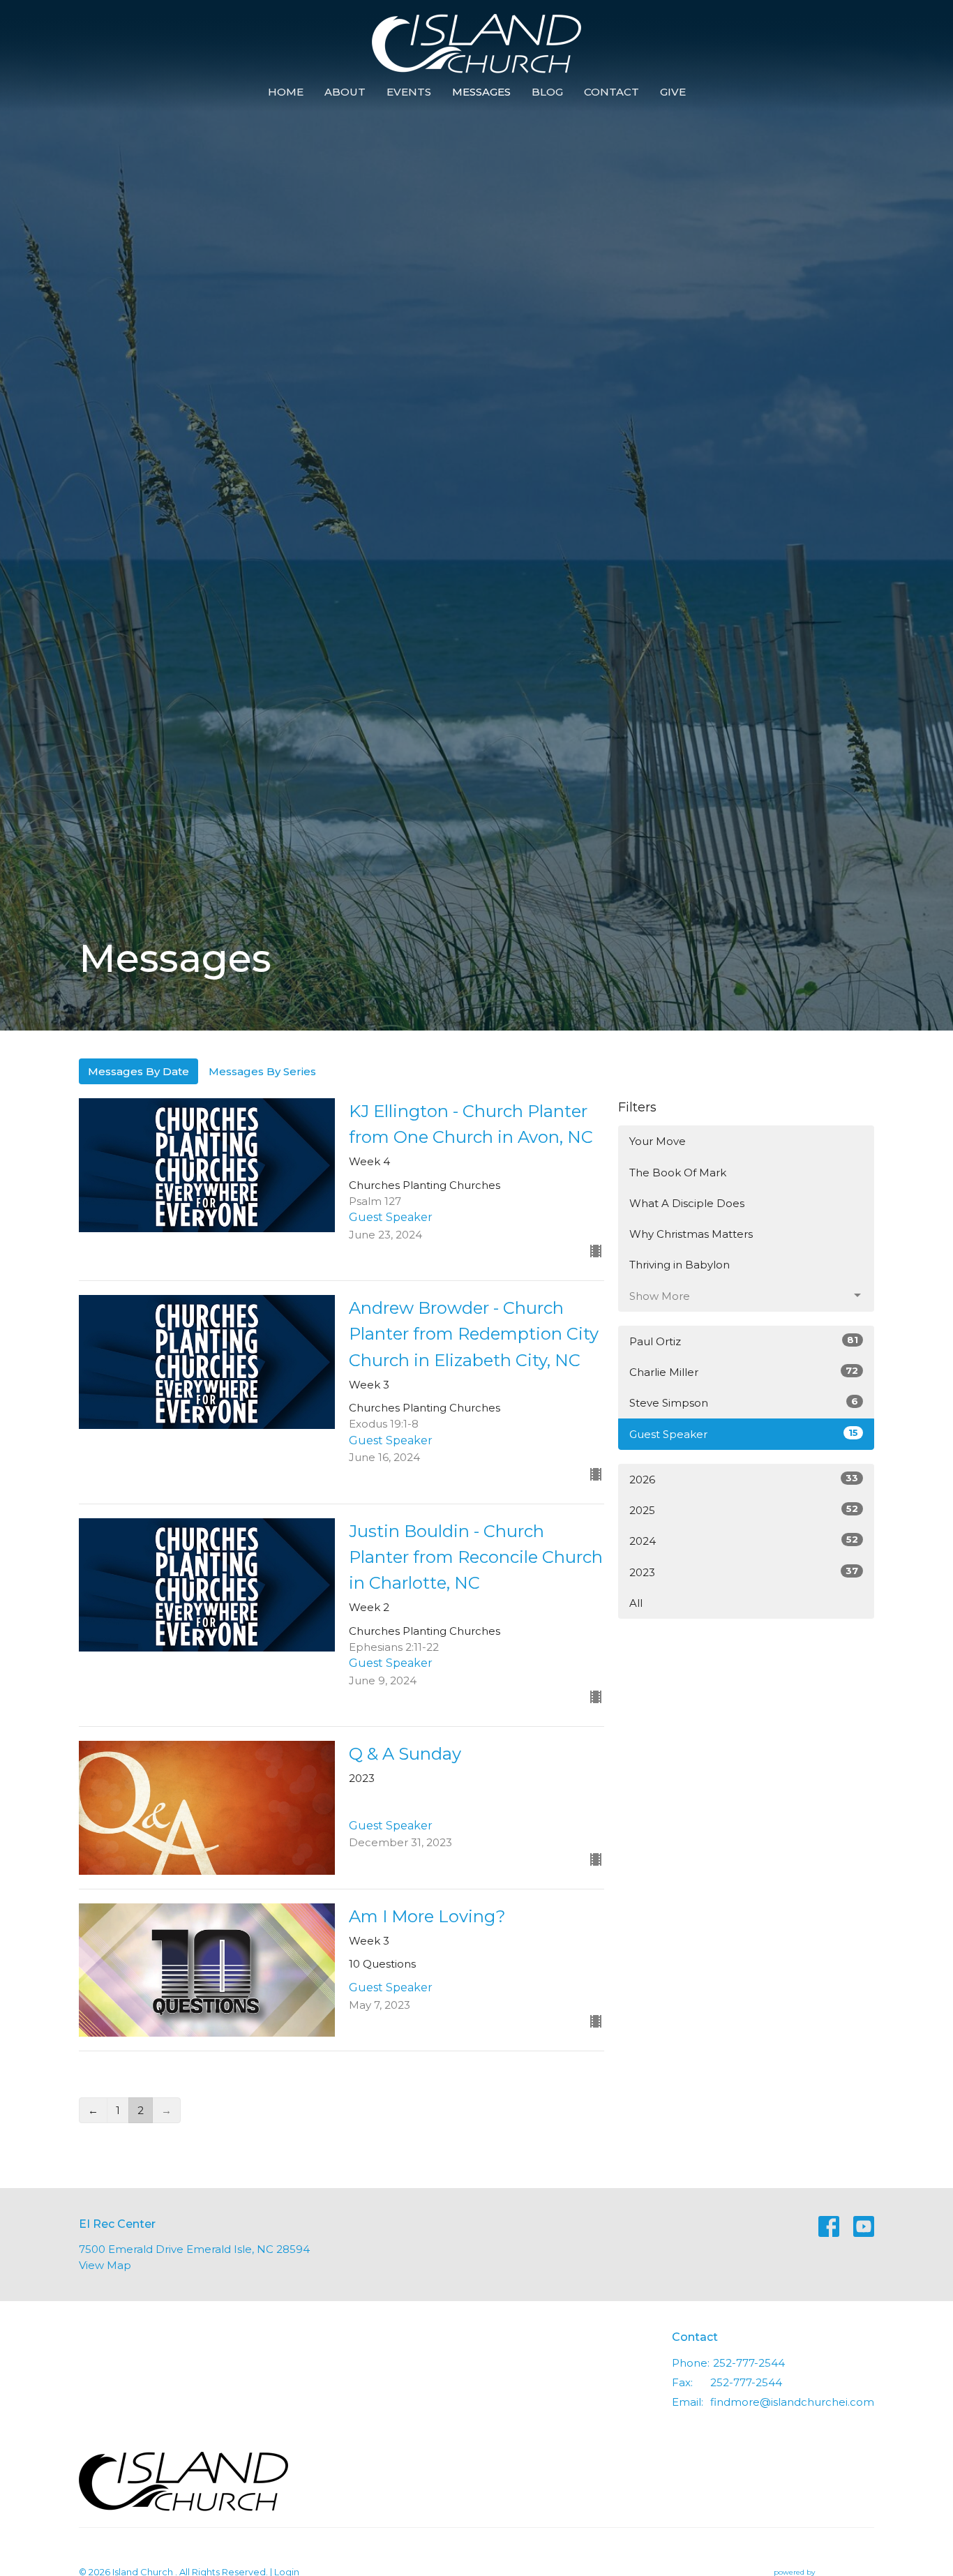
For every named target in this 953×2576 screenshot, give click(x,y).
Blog (547, 92)
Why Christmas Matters (691, 1234)
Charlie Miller (744, 1372)
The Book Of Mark (678, 1173)
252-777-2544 (749, 2363)
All (636, 1603)
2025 (744, 1510)
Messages (481, 92)
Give (673, 92)
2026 (744, 1479)
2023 (744, 1572)
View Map (105, 2265)
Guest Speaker (744, 1434)
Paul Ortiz (744, 1341)
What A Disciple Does (687, 1203)
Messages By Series (262, 1071)
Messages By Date (138, 1071)
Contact (611, 92)
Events (409, 92)
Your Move (658, 1141)
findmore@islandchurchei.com (792, 2402)
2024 (744, 1541)
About (345, 92)
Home (286, 92)
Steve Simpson (744, 1402)
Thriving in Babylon (680, 1265)
